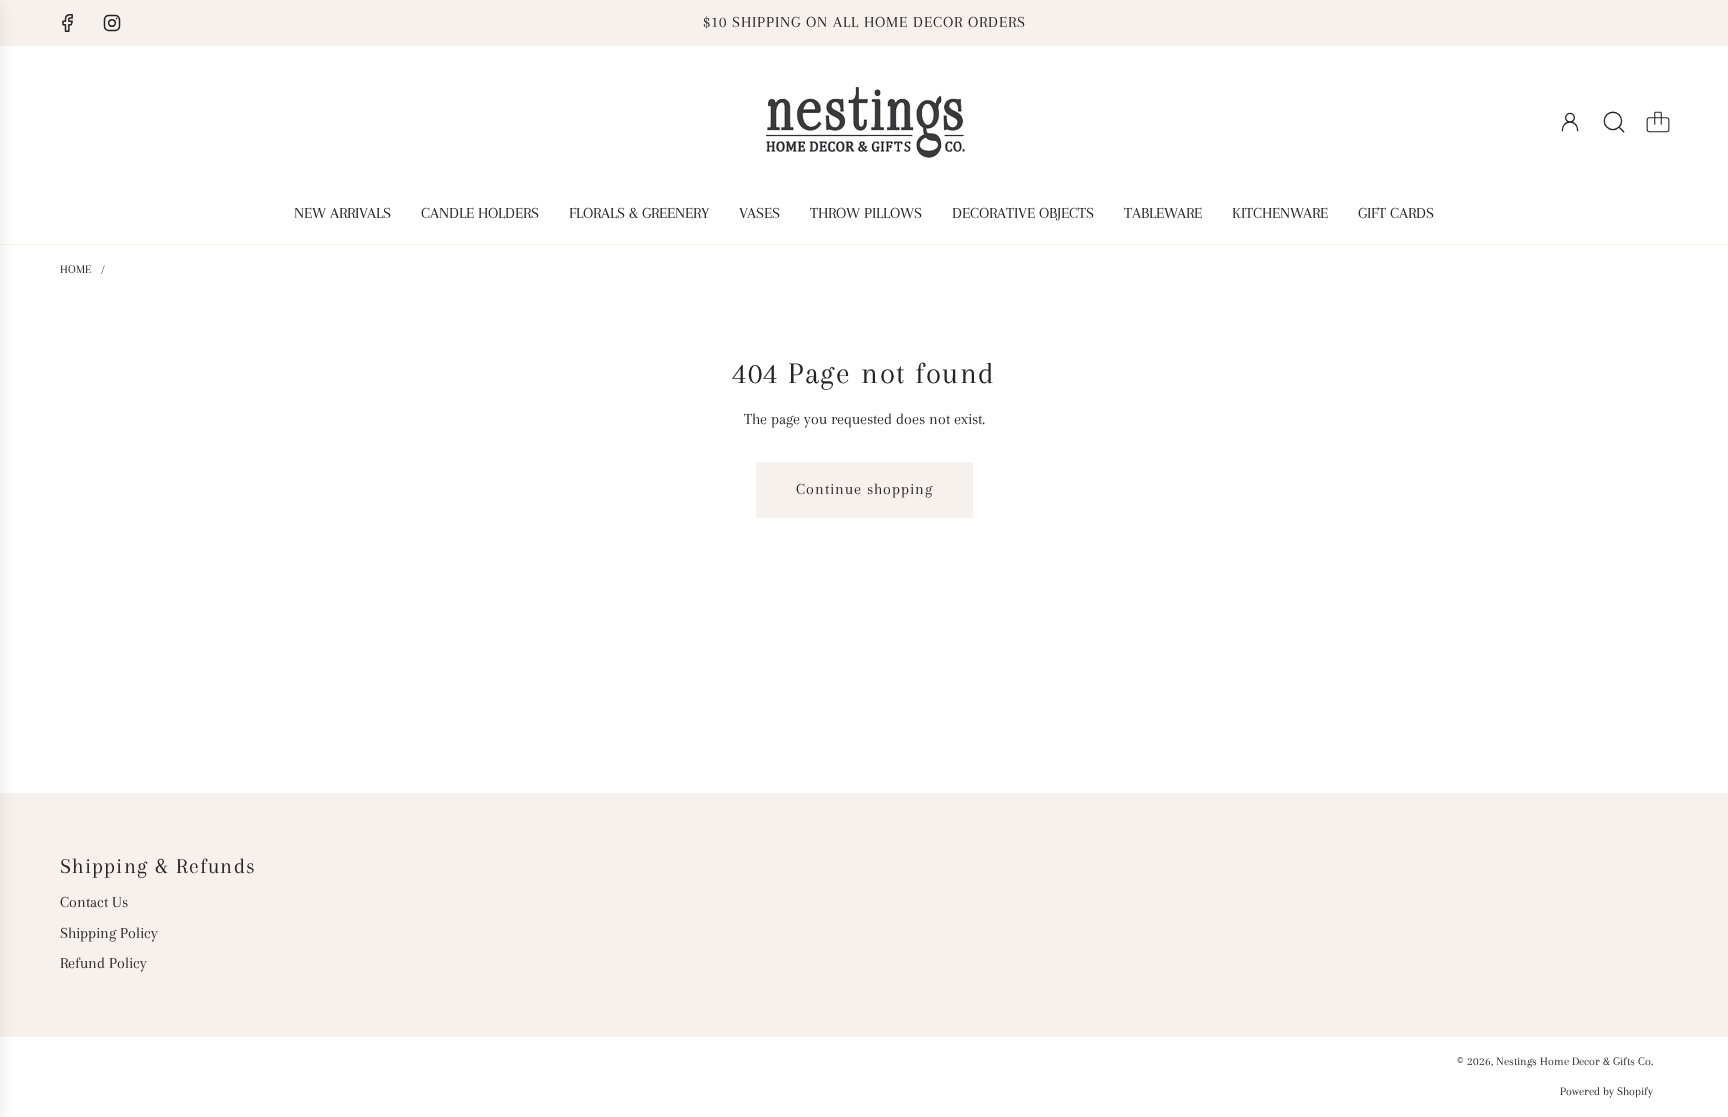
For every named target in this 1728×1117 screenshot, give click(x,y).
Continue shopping (864, 489)
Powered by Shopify (1606, 1091)
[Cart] (1658, 122)
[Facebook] (68, 23)
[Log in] (1570, 122)
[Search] (1614, 122)
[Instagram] (112, 23)
